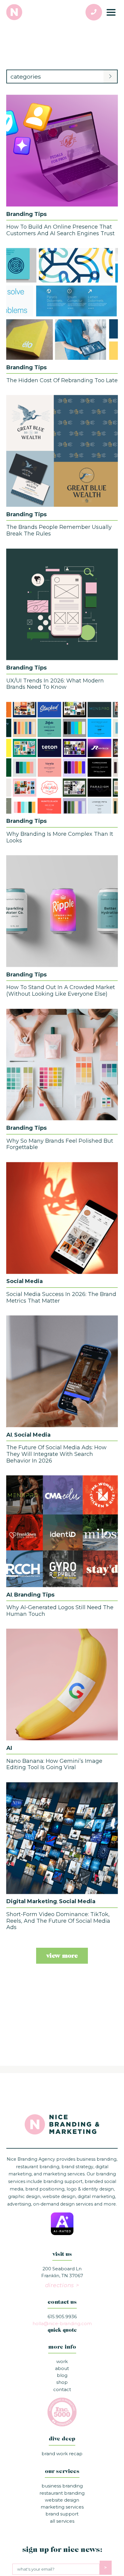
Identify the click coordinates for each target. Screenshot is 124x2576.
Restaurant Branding (62, 2493)
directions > (62, 2285)
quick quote (62, 2331)
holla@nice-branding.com (62, 2323)
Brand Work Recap (62, 2454)
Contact (62, 2389)
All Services (62, 2521)
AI (9, 1435)
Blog (62, 2375)
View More (62, 1956)
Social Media (25, 1281)
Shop (62, 2382)
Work (62, 2361)
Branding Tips (26, 214)
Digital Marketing (32, 1901)
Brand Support (62, 2514)
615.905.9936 (62, 2317)
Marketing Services (62, 2507)
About (62, 2368)
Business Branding (62, 2486)
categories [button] (26, 76)
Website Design (62, 2500)
